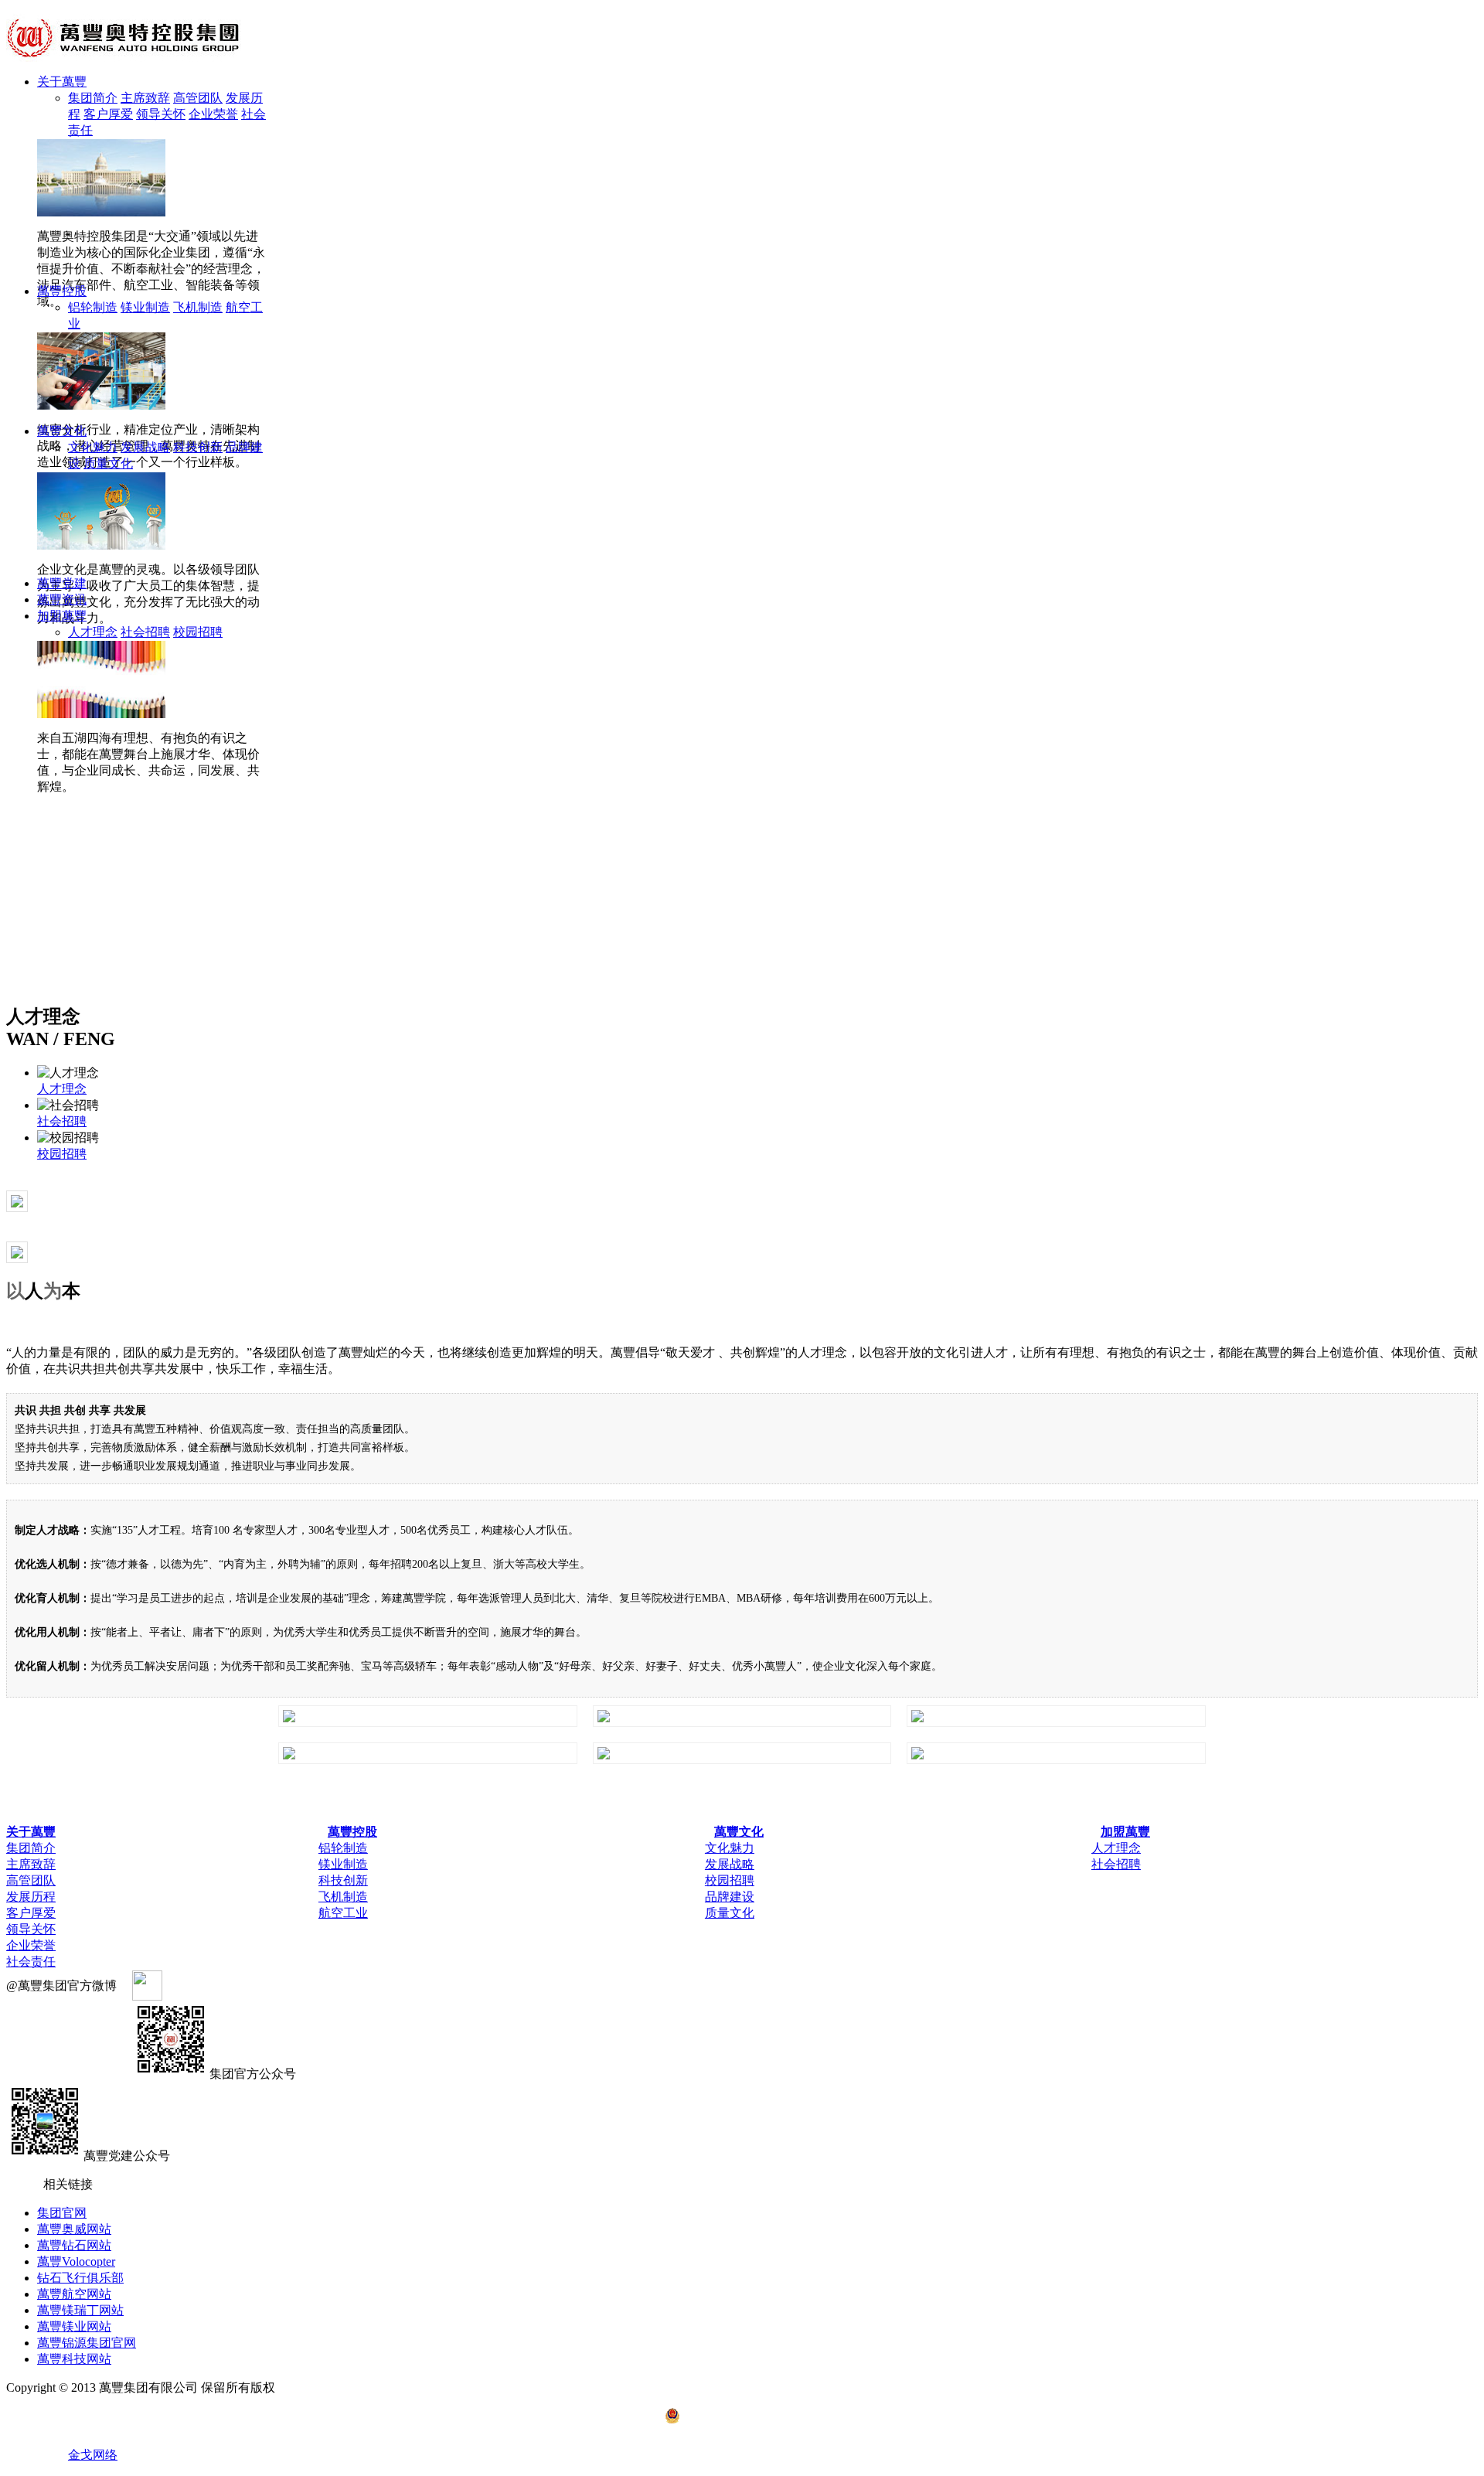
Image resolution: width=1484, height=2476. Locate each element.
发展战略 (145, 447)
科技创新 (198, 447)
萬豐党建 (62, 583)
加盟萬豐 (62, 616)
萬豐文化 (62, 431)
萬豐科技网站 (74, 2359)
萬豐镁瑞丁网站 (80, 2310)
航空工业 (343, 1913)
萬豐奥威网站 (74, 2229)
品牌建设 (730, 1897)
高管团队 (198, 98)
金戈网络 (93, 2455)
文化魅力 (93, 447)
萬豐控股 (62, 291)
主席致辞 (145, 98)
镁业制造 (145, 307)
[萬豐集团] (131, 58)
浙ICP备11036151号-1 (345, 2387)
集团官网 (62, 2213)
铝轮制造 (93, 307)
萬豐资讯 (62, 599)
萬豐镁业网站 (74, 2326)
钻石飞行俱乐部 (80, 2278)
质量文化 (108, 463)
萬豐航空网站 (74, 2294)
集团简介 (93, 98)
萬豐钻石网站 (74, 2245)
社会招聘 (145, 632)
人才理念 (93, 632)
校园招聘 (198, 632)
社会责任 (31, 1962)
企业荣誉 (213, 114)
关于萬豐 (62, 82)
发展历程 (31, 1897)
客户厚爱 (108, 114)
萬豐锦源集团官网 (87, 2343)
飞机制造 (198, 307)
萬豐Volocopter (76, 2261)
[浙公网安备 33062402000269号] (742, 2416)
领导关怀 (161, 114)
